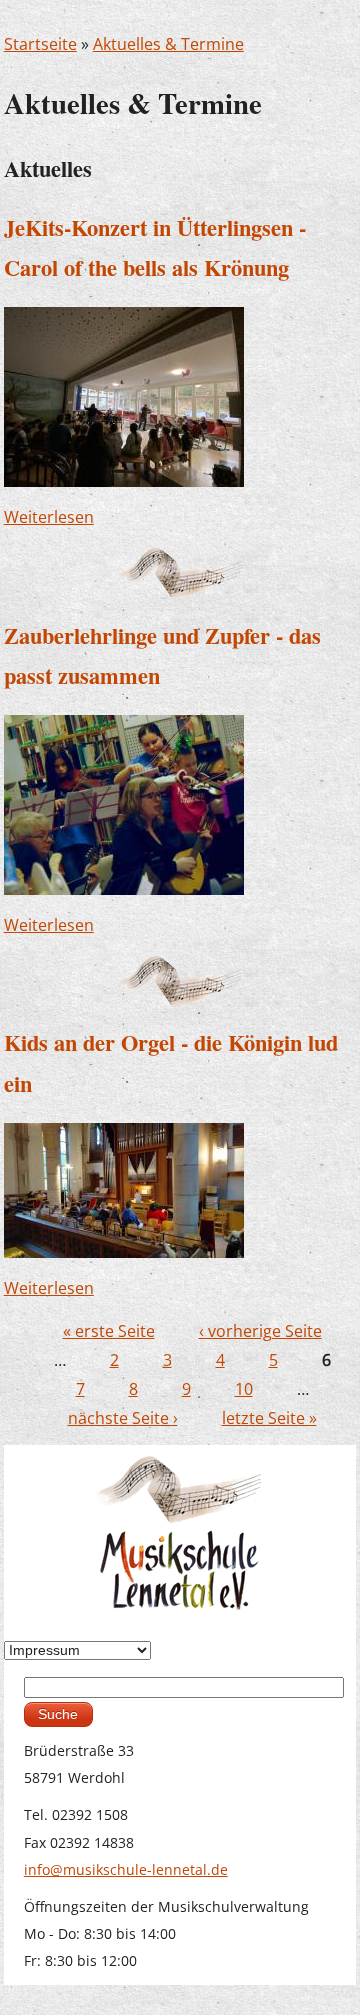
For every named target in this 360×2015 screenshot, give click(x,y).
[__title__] (124, 396)
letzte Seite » (269, 1418)
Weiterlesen (49, 517)
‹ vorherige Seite (260, 1331)
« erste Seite (109, 1331)
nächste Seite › (123, 1418)
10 (244, 1389)
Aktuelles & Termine (168, 44)
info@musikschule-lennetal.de (126, 1869)
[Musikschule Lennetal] (180, 1530)
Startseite (40, 44)
